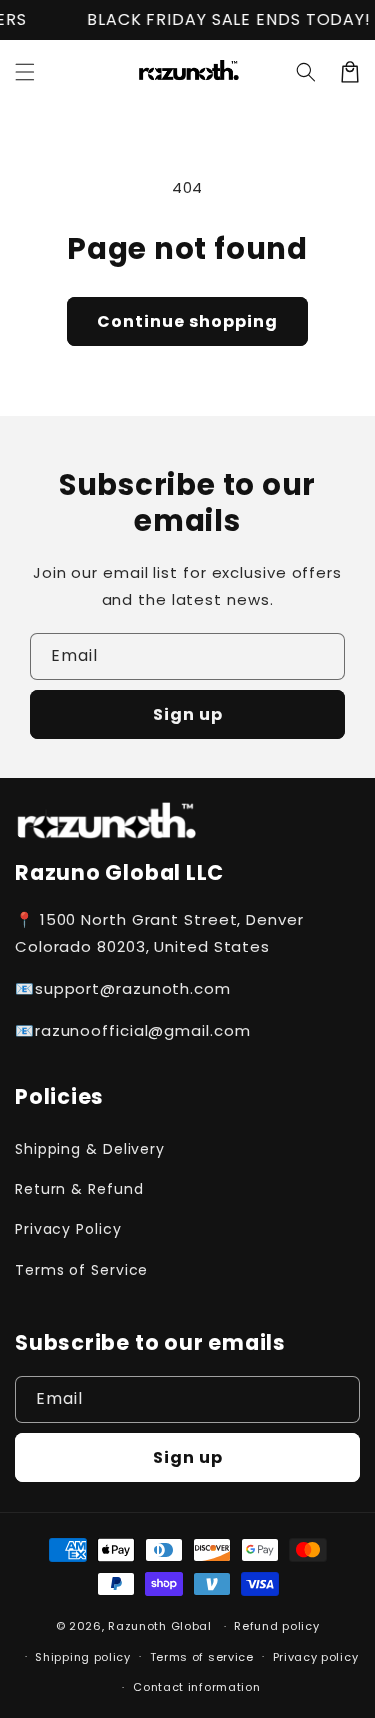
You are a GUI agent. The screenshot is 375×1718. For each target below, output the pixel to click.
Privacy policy (316, 1657)
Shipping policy (83, 1657)
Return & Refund (79, 1189)
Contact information (196, 1687)
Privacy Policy (68, 1229)
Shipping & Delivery (90, 1149)
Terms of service (202, 1657)
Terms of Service (81, 1270)
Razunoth (137, 1626)
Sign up (188, 714)
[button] (306, 72)
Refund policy (276, 1626)
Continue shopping (187, 321)
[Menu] (25, 72)
